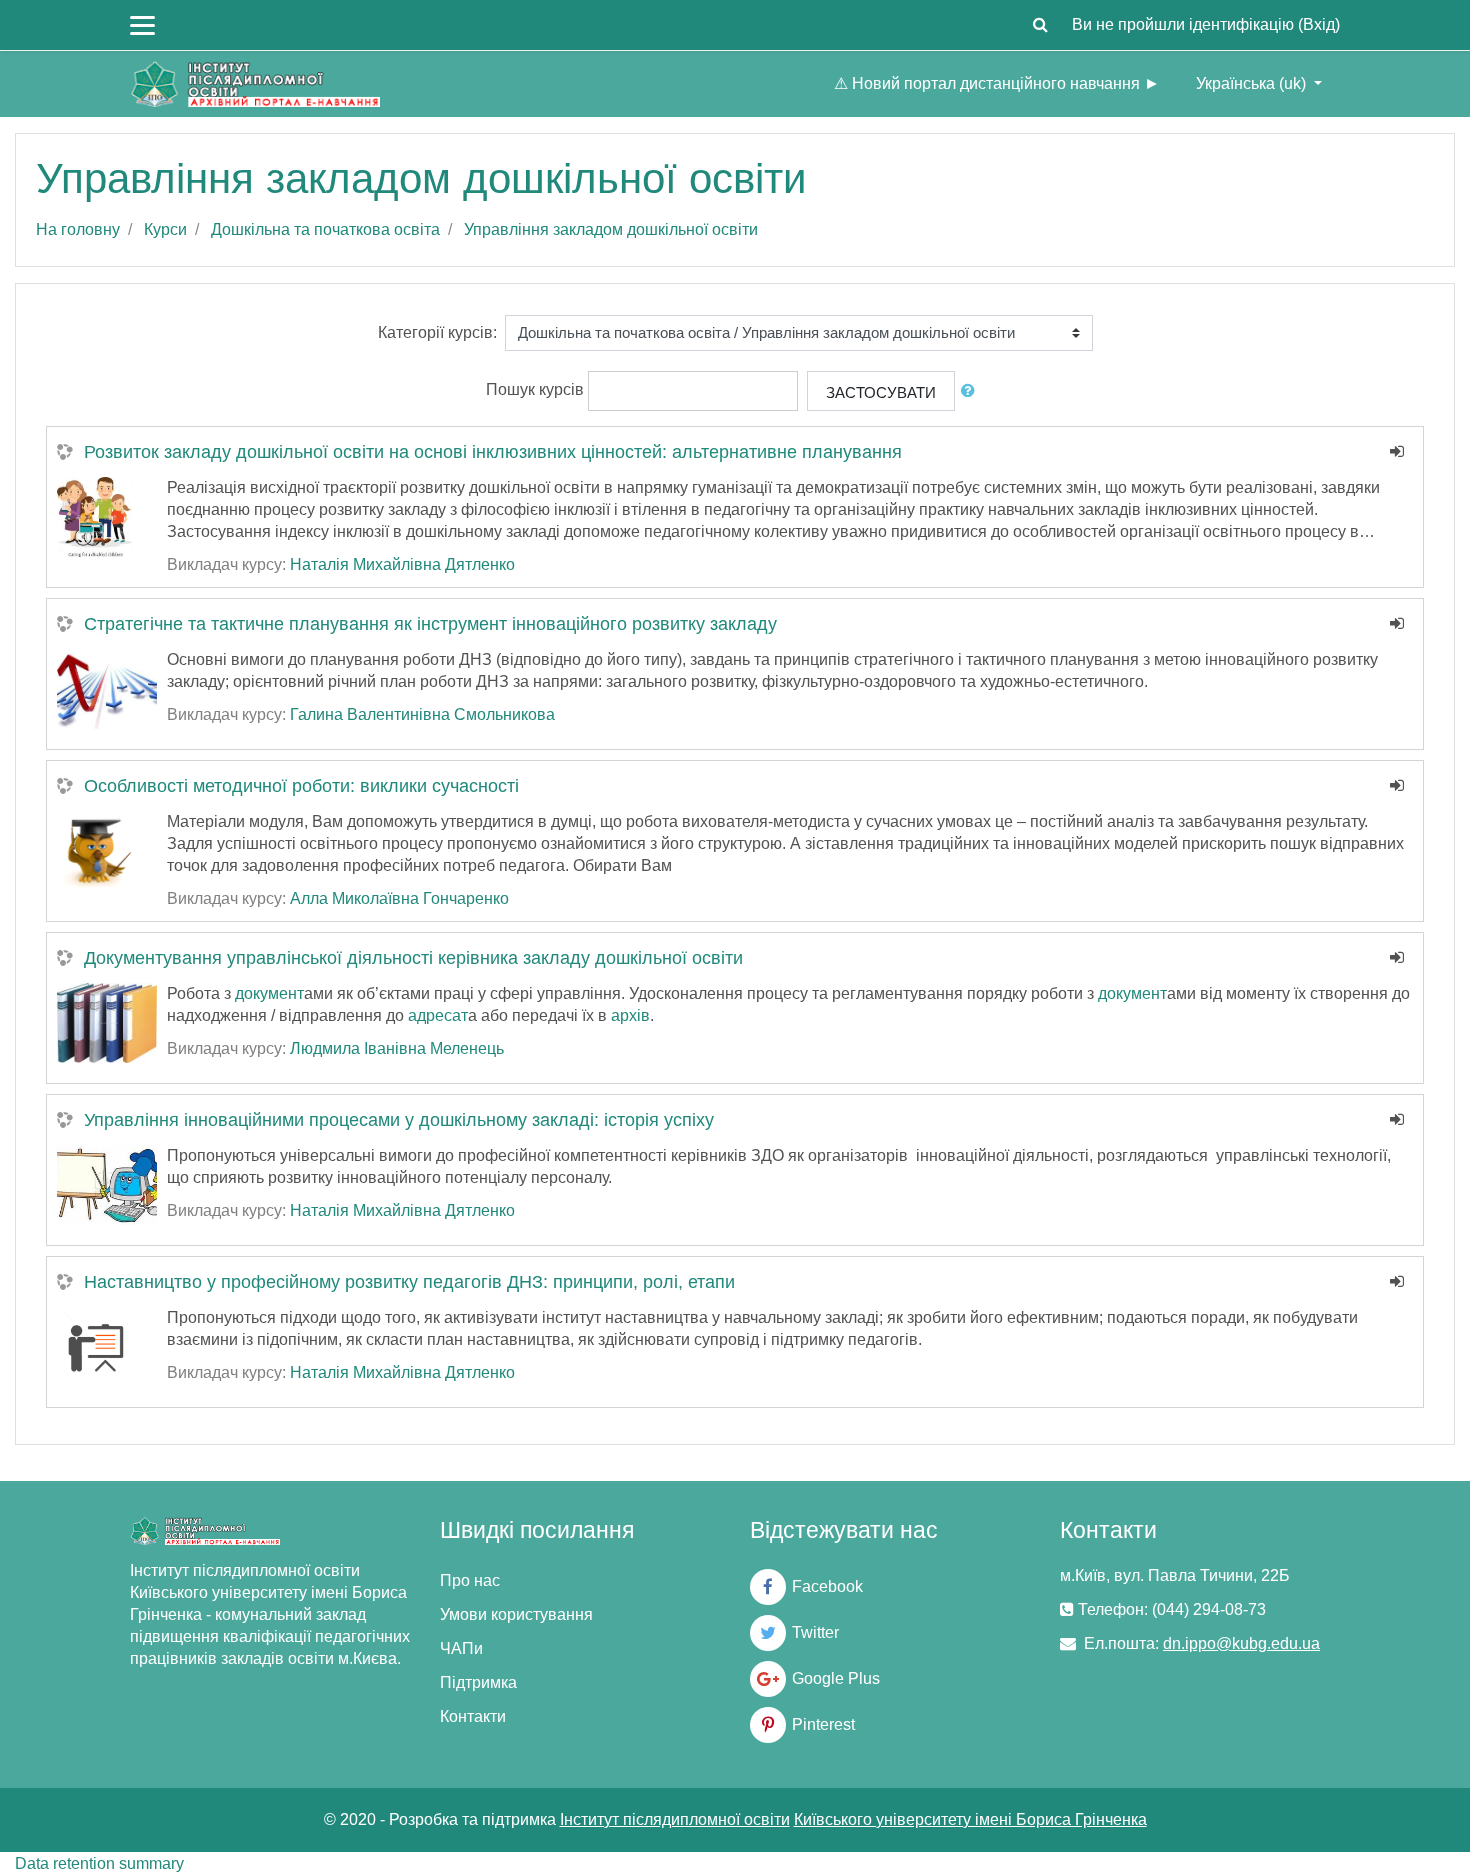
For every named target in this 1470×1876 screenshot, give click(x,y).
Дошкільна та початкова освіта (325, 229)
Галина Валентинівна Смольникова (422, 714)
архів (630, 1015)
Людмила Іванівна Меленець (397, 1048)
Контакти (473, 1716)
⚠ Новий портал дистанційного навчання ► (997, 83)
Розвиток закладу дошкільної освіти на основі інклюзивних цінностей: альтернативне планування (493, 452)
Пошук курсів (535, 389)
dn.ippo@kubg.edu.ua (1241, 1643)
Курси (165, 229)
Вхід (1319, 24)
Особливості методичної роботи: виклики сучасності (301, 786)
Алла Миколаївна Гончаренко (399, 898)
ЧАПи (461, 1648)
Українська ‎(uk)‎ (1253, 83)
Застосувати (881, 392)
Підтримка (478, 1682)
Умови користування (516, 1614)
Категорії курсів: (437, 332)
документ (269, 993)
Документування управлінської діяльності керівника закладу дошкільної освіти (413, 958)
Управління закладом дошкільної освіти (611, 229)
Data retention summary (99, 1863)
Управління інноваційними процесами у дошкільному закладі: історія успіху (399, 1120)
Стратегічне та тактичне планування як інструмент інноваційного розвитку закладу (430, 624)
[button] (1040, 25)
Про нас (470, 1580)
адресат (438, 1015)
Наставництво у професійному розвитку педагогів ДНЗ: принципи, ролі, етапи (409, 1282)
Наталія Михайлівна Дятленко (402, 564)
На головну (78, 229)
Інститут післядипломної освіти (675, 1819)
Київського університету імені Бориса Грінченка (970, 1819)
